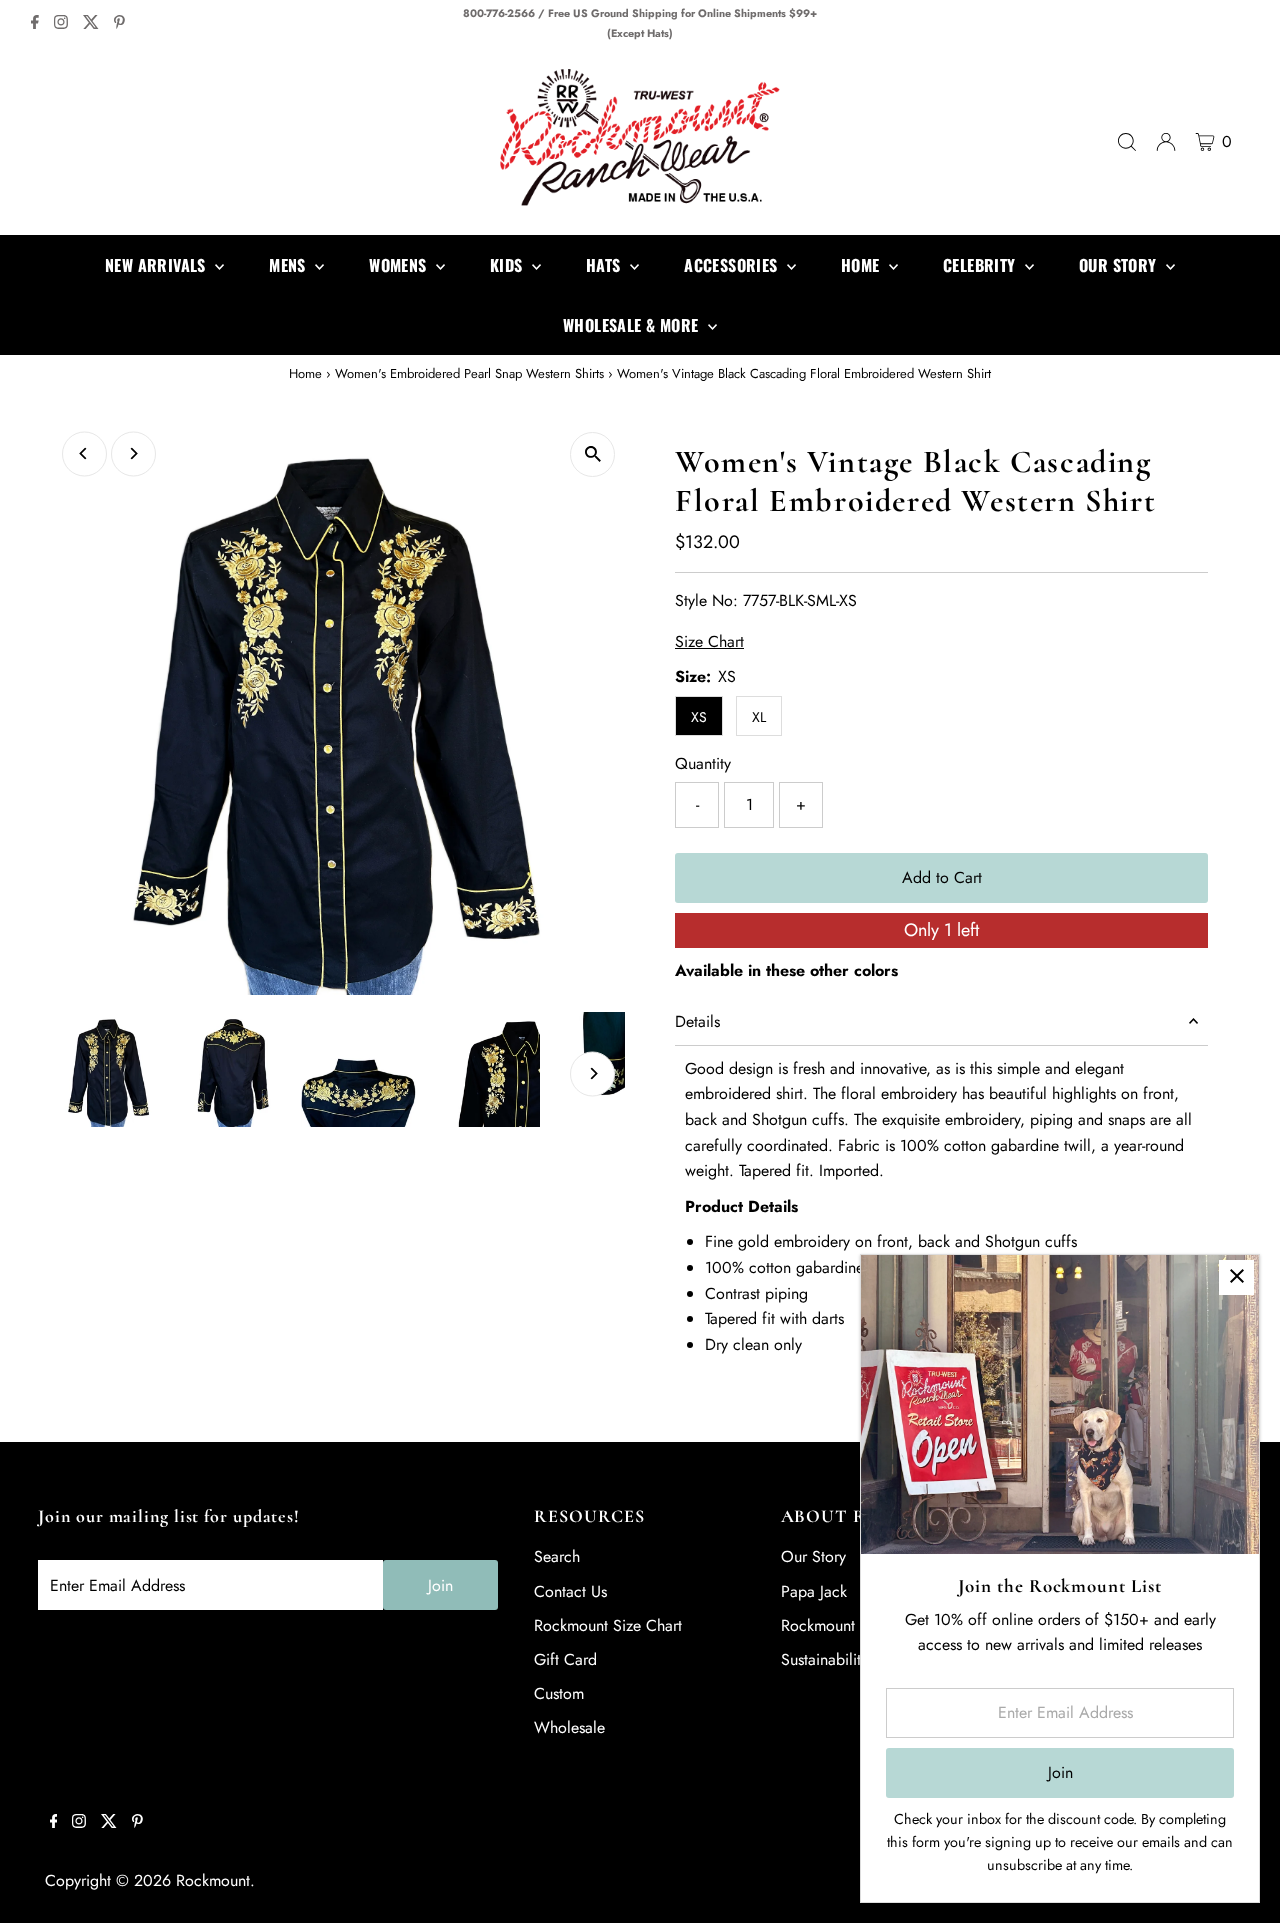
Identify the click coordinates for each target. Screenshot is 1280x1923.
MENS (289, 265)
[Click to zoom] (592, 454)
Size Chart (709, 642)
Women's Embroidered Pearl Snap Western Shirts (469, 373)
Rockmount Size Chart (608, 1625)
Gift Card (565, 1659)
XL (759, 717)
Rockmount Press (837, 1625)
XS (699, 717)
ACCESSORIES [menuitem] (733, 265)
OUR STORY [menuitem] (1120, 265)
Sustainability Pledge (850, 1659)
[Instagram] (61, 24)
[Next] (133, 453)
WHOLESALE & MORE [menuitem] (633, 325)
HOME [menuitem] (862, 265)
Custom (559, 1693)
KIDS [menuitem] (508, 265)
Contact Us (570, 1591)
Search (557, 1556)
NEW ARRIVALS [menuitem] (157, 265)
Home (305, 373)
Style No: (706, 600)
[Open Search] (1127, 142)
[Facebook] (35, 24)
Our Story (813, 1556)
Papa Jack (814, 1591)
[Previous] (84, 453)
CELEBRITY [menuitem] (981, 265)
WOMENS (400, 265)
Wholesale (569, 1727)
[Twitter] (91, 24)
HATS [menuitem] (605, 265)
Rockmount (213, 1880)
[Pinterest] (119, 24)
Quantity (703, 763)
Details (697, 1021)
